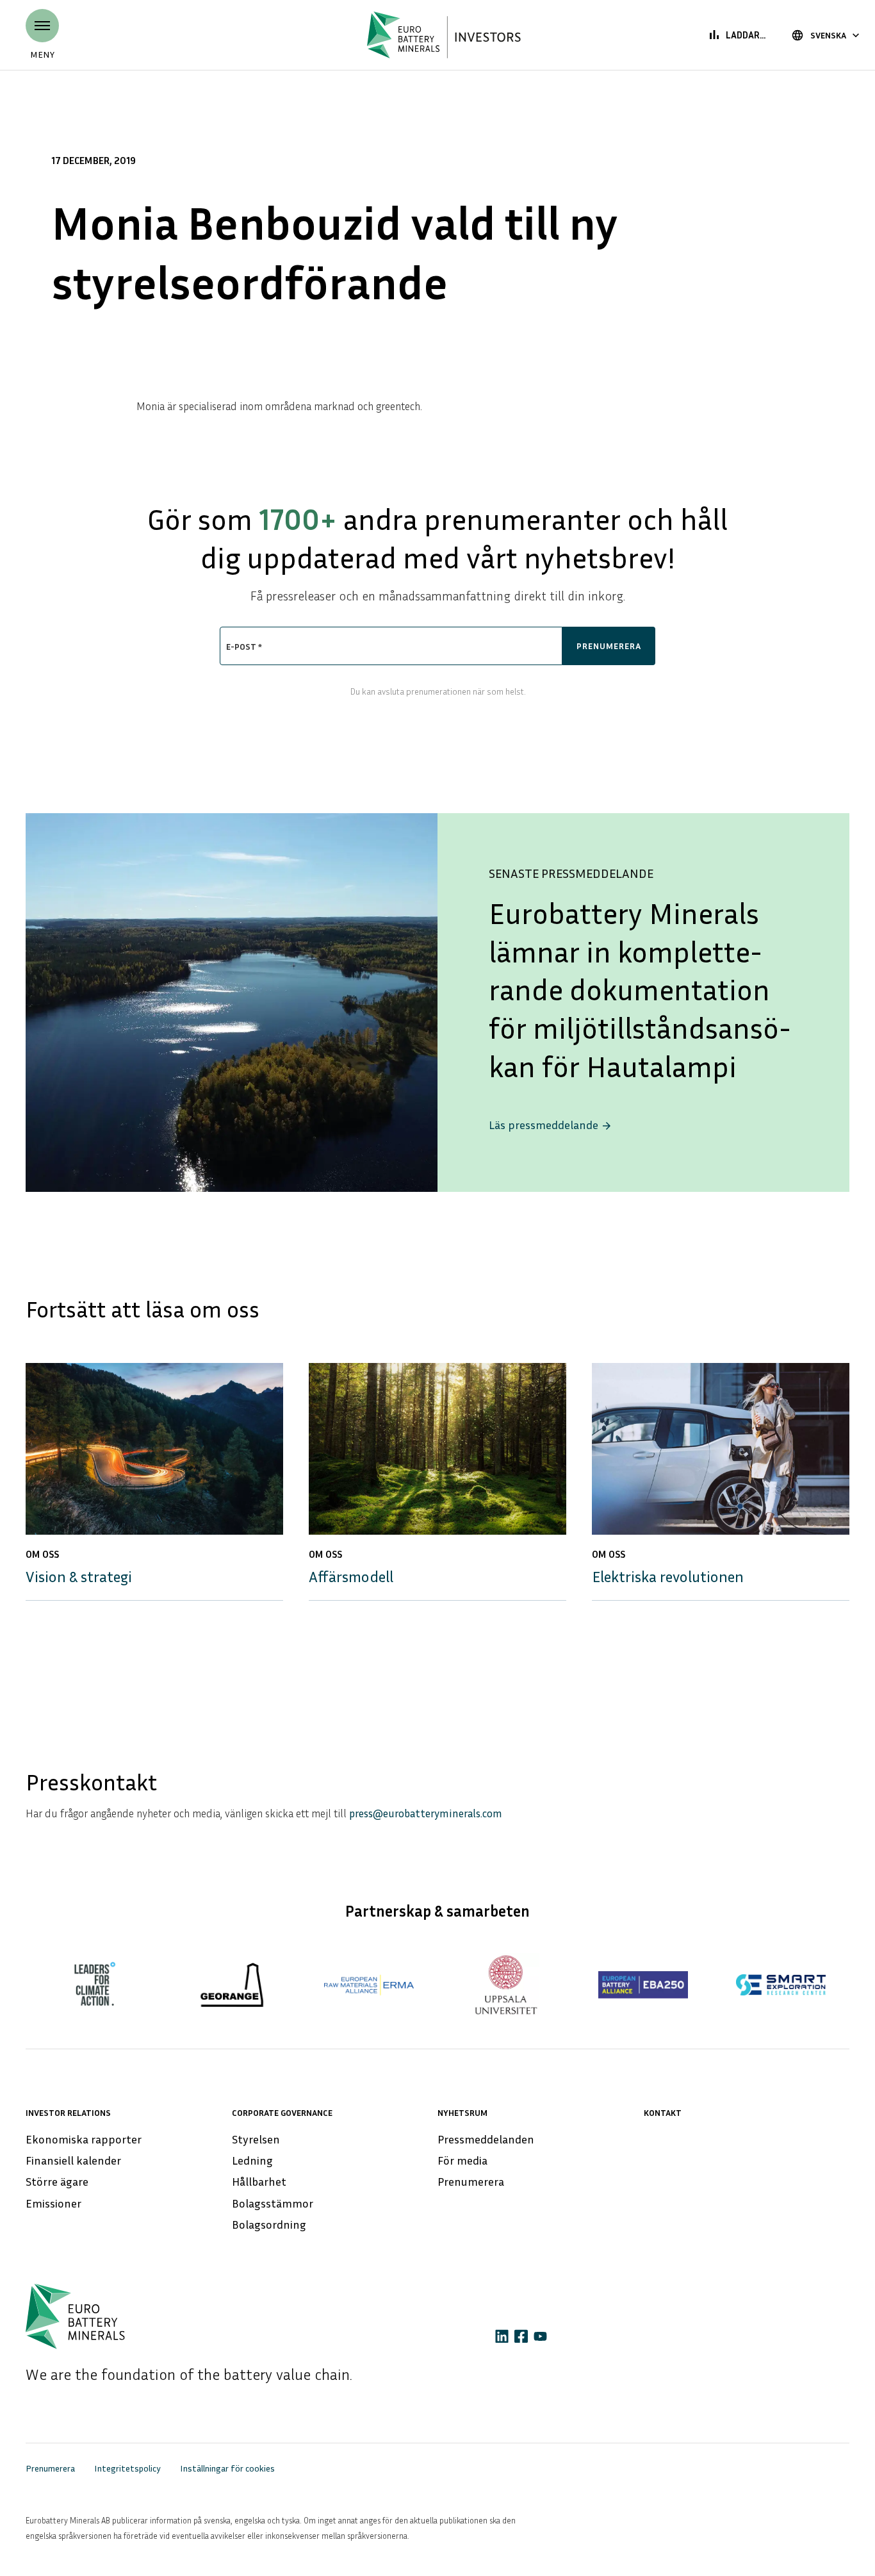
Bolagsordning (269, 2224)
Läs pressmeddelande (551, 1125)
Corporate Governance (282, 2112)
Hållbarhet (259, 2181)
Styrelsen (256, 2139)
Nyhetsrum (462, 2112)
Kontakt (663, 2112)
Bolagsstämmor (273, 2203)
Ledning (252, 2160)
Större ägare (57, 2181)
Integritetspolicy (127, 2468)
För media (462, 2160)
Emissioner (53, 2203)
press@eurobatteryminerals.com (426, 1813)
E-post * (244, 646)
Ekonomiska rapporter (84, 2139)
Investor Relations (68, 2112)
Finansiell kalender (73, 2160)
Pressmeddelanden (486, 2139)
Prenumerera (471, 2181)
